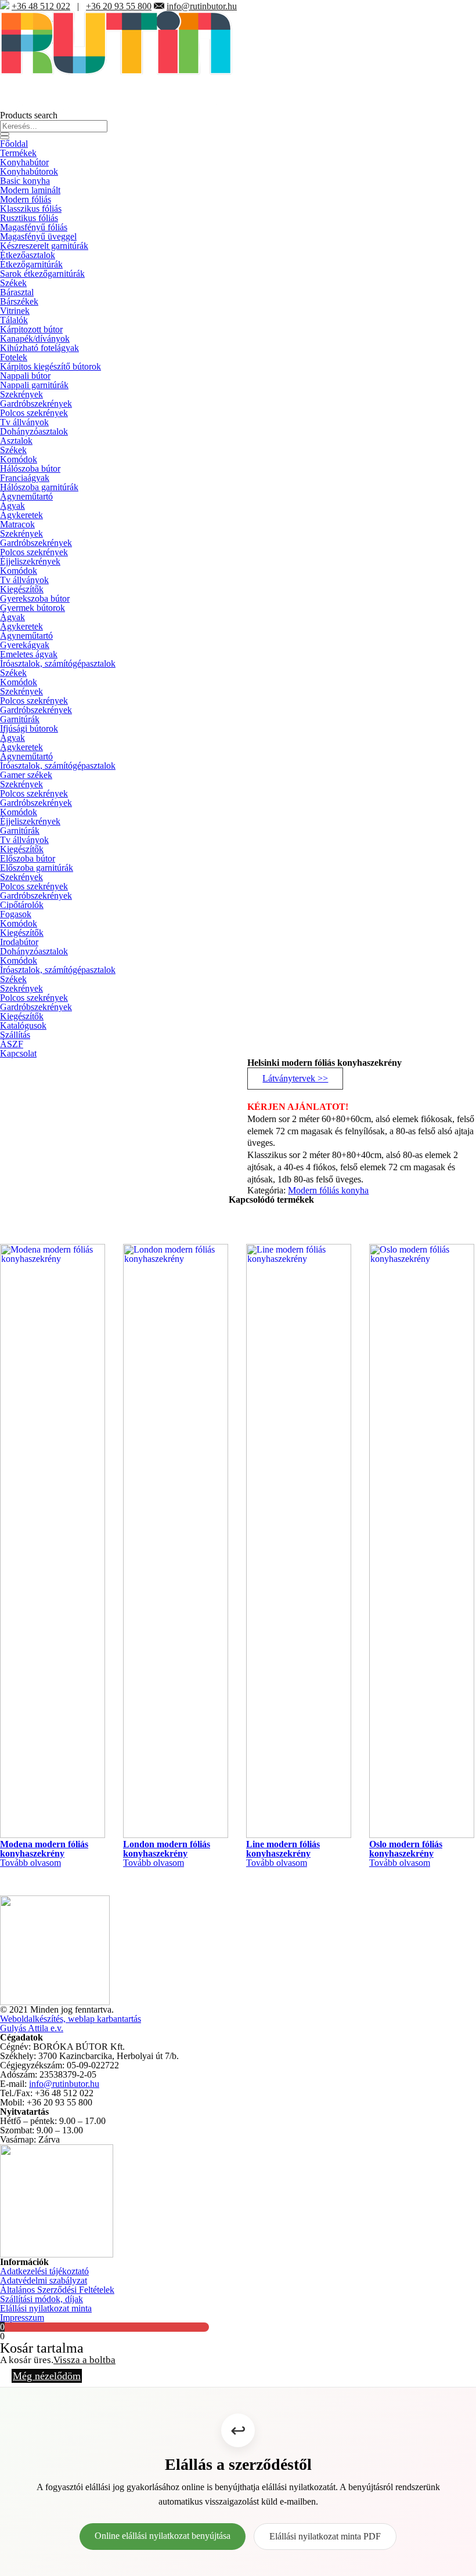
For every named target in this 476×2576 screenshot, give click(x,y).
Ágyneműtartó (26, 496)
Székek (13, 283)
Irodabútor (19, 942)
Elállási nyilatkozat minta (46, 2308)
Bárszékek (19, 301)
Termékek (18, 153)
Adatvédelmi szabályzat (44, 2280)
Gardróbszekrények (36, 404)
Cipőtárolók (22, 905)
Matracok (17, 524)
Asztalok (16, 441)
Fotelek (14, 357)
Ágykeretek (21, 515)
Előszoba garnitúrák (37, 868)
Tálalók (14, 320)
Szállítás (15, 1035)
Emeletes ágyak (29, 654)
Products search (29, 115)
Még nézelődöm (47, 2376)
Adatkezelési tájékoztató (44, 2271)
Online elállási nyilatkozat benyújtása (163, 2536)
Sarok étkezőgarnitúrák (42, 274)
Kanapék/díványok (35, 339)
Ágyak (12, 506)
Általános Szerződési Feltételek (57, 2290)
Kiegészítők (22, 589)
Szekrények (21, 394)
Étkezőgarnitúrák (31, 264)
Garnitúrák (20, 719)
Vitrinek (15, 311)
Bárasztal (17, 292)
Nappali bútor (25, 376)
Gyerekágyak (25, 645)
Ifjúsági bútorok (29, 728)
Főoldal (14, 144)
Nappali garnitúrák (34, 385)
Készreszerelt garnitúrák (44, 246)
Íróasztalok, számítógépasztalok (58, 663)
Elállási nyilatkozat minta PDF (325, 2536)
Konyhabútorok (29, 171)
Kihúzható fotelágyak (39, 348)
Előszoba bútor (28, 858)
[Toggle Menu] (5, 138)
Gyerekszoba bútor (35, 598)
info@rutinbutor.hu (202, 6)
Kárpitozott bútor (31, 329)
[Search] (5, 134)
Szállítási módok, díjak (42, 2299)
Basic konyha (25, 181)
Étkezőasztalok (28, 255)
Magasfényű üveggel (38, 236)
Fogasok (16, 914)
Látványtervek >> (295, 1078)
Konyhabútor (24, 162)
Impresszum (22, 2318)
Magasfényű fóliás (34, 227)
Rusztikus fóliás (29, 218)
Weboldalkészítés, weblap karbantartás (71, 2019)
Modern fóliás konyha (328, 1190)
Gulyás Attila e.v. (32, 2028)
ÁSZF (12, 1044)
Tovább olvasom (30, 1863)
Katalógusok (23, 1025)
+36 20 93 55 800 (119, 6)
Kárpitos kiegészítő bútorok (51, 366)
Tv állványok (24, 422)
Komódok (19, 459)
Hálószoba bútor (30, 468)
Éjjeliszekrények (30, 561)
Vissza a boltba (84, 2360)
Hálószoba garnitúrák (39, 487)
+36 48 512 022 (41, 6)
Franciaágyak (25, 478)
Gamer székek (26, 775)
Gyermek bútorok (33, 608)
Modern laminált (30, 190)
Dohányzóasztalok (34, 431)
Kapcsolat (18, 1053)
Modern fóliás (26, 199)
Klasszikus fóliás (31, 209)
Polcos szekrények (34, 413)
